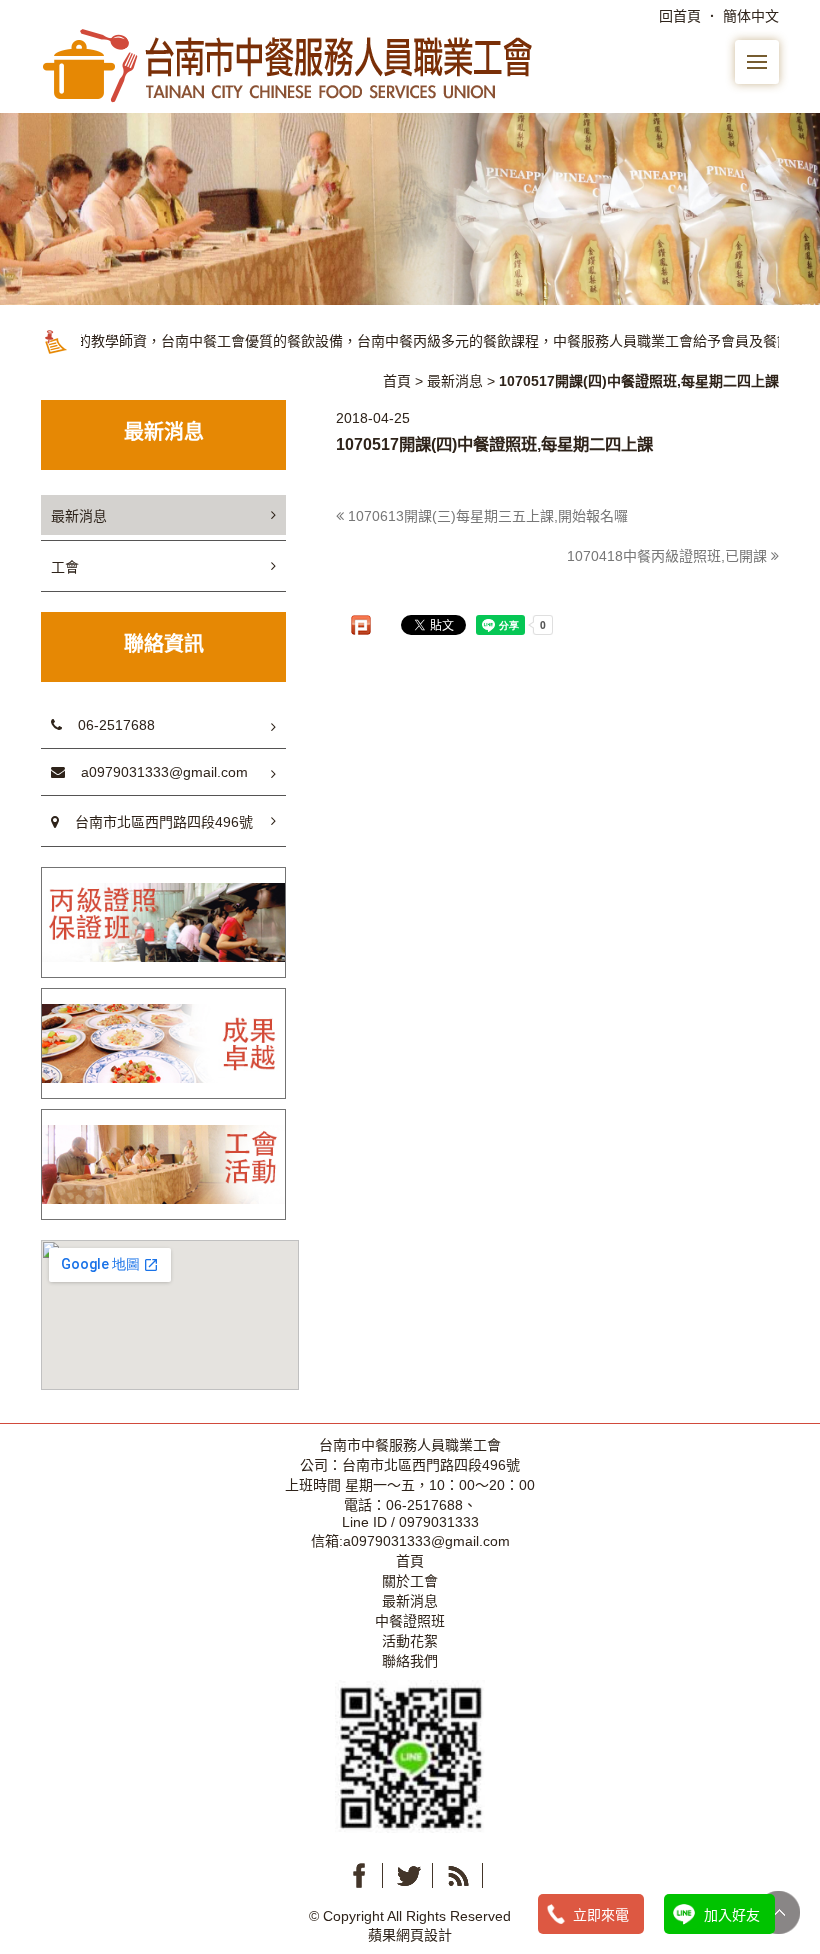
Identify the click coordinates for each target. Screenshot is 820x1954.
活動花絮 (410, 1641)
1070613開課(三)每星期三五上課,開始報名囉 (486, 516)
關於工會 (410, 1581)
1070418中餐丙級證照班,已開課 (669, 556)
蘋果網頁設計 (410, 1935)
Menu (757, 62)
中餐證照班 (410, 1621)
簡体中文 (751, 16)
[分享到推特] (409, 1875)
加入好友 (732, 1915)
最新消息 (455, 381)
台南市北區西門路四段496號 (156, 822)
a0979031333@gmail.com (156, 772)
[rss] (459, 1875)
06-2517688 (108, 725)
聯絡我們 (410, 1661)
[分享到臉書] (359, 1875)
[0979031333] (410, 1755)
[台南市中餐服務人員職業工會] (289, 64)
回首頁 (680, 16)
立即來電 (601, 1915)
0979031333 (439, 1522)
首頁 (397, 381)
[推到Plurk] (361, 625)
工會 (65, 567)
